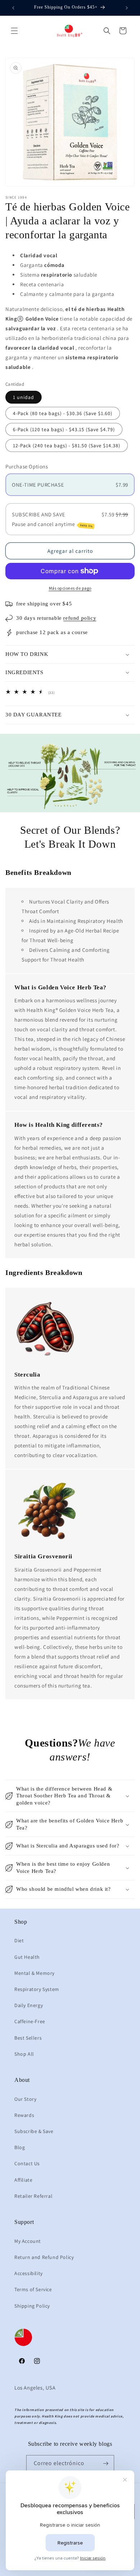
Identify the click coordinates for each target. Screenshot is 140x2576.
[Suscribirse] (106, 2463)
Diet (19, 1940)
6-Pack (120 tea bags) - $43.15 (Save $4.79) (64, 429)
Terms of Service (33, 2289)
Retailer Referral (33, 2196)
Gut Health (27, 1957)
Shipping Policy (32, 2306)
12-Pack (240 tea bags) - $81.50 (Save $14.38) (67, 445)
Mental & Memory (34, 1973)
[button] (14, 31)
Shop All (24, 2054)
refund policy (80, 618)
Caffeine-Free (30, 2021)
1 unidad (24, 397)
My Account (28, 2241)
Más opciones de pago (70, 588)
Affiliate (23, 2180)
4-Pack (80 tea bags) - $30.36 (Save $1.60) (63, 413)
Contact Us (27, 2163)
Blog (20, 2147)
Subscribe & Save (34, 2131)
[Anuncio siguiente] (127, 8)
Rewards (24, 2115)
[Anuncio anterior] (13, 8)
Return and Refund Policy (44, 2257)
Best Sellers (28, 2038)
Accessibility (29, 2273)
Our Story (25, 2099)
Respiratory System (37, 1989)
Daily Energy (29, 2005)
